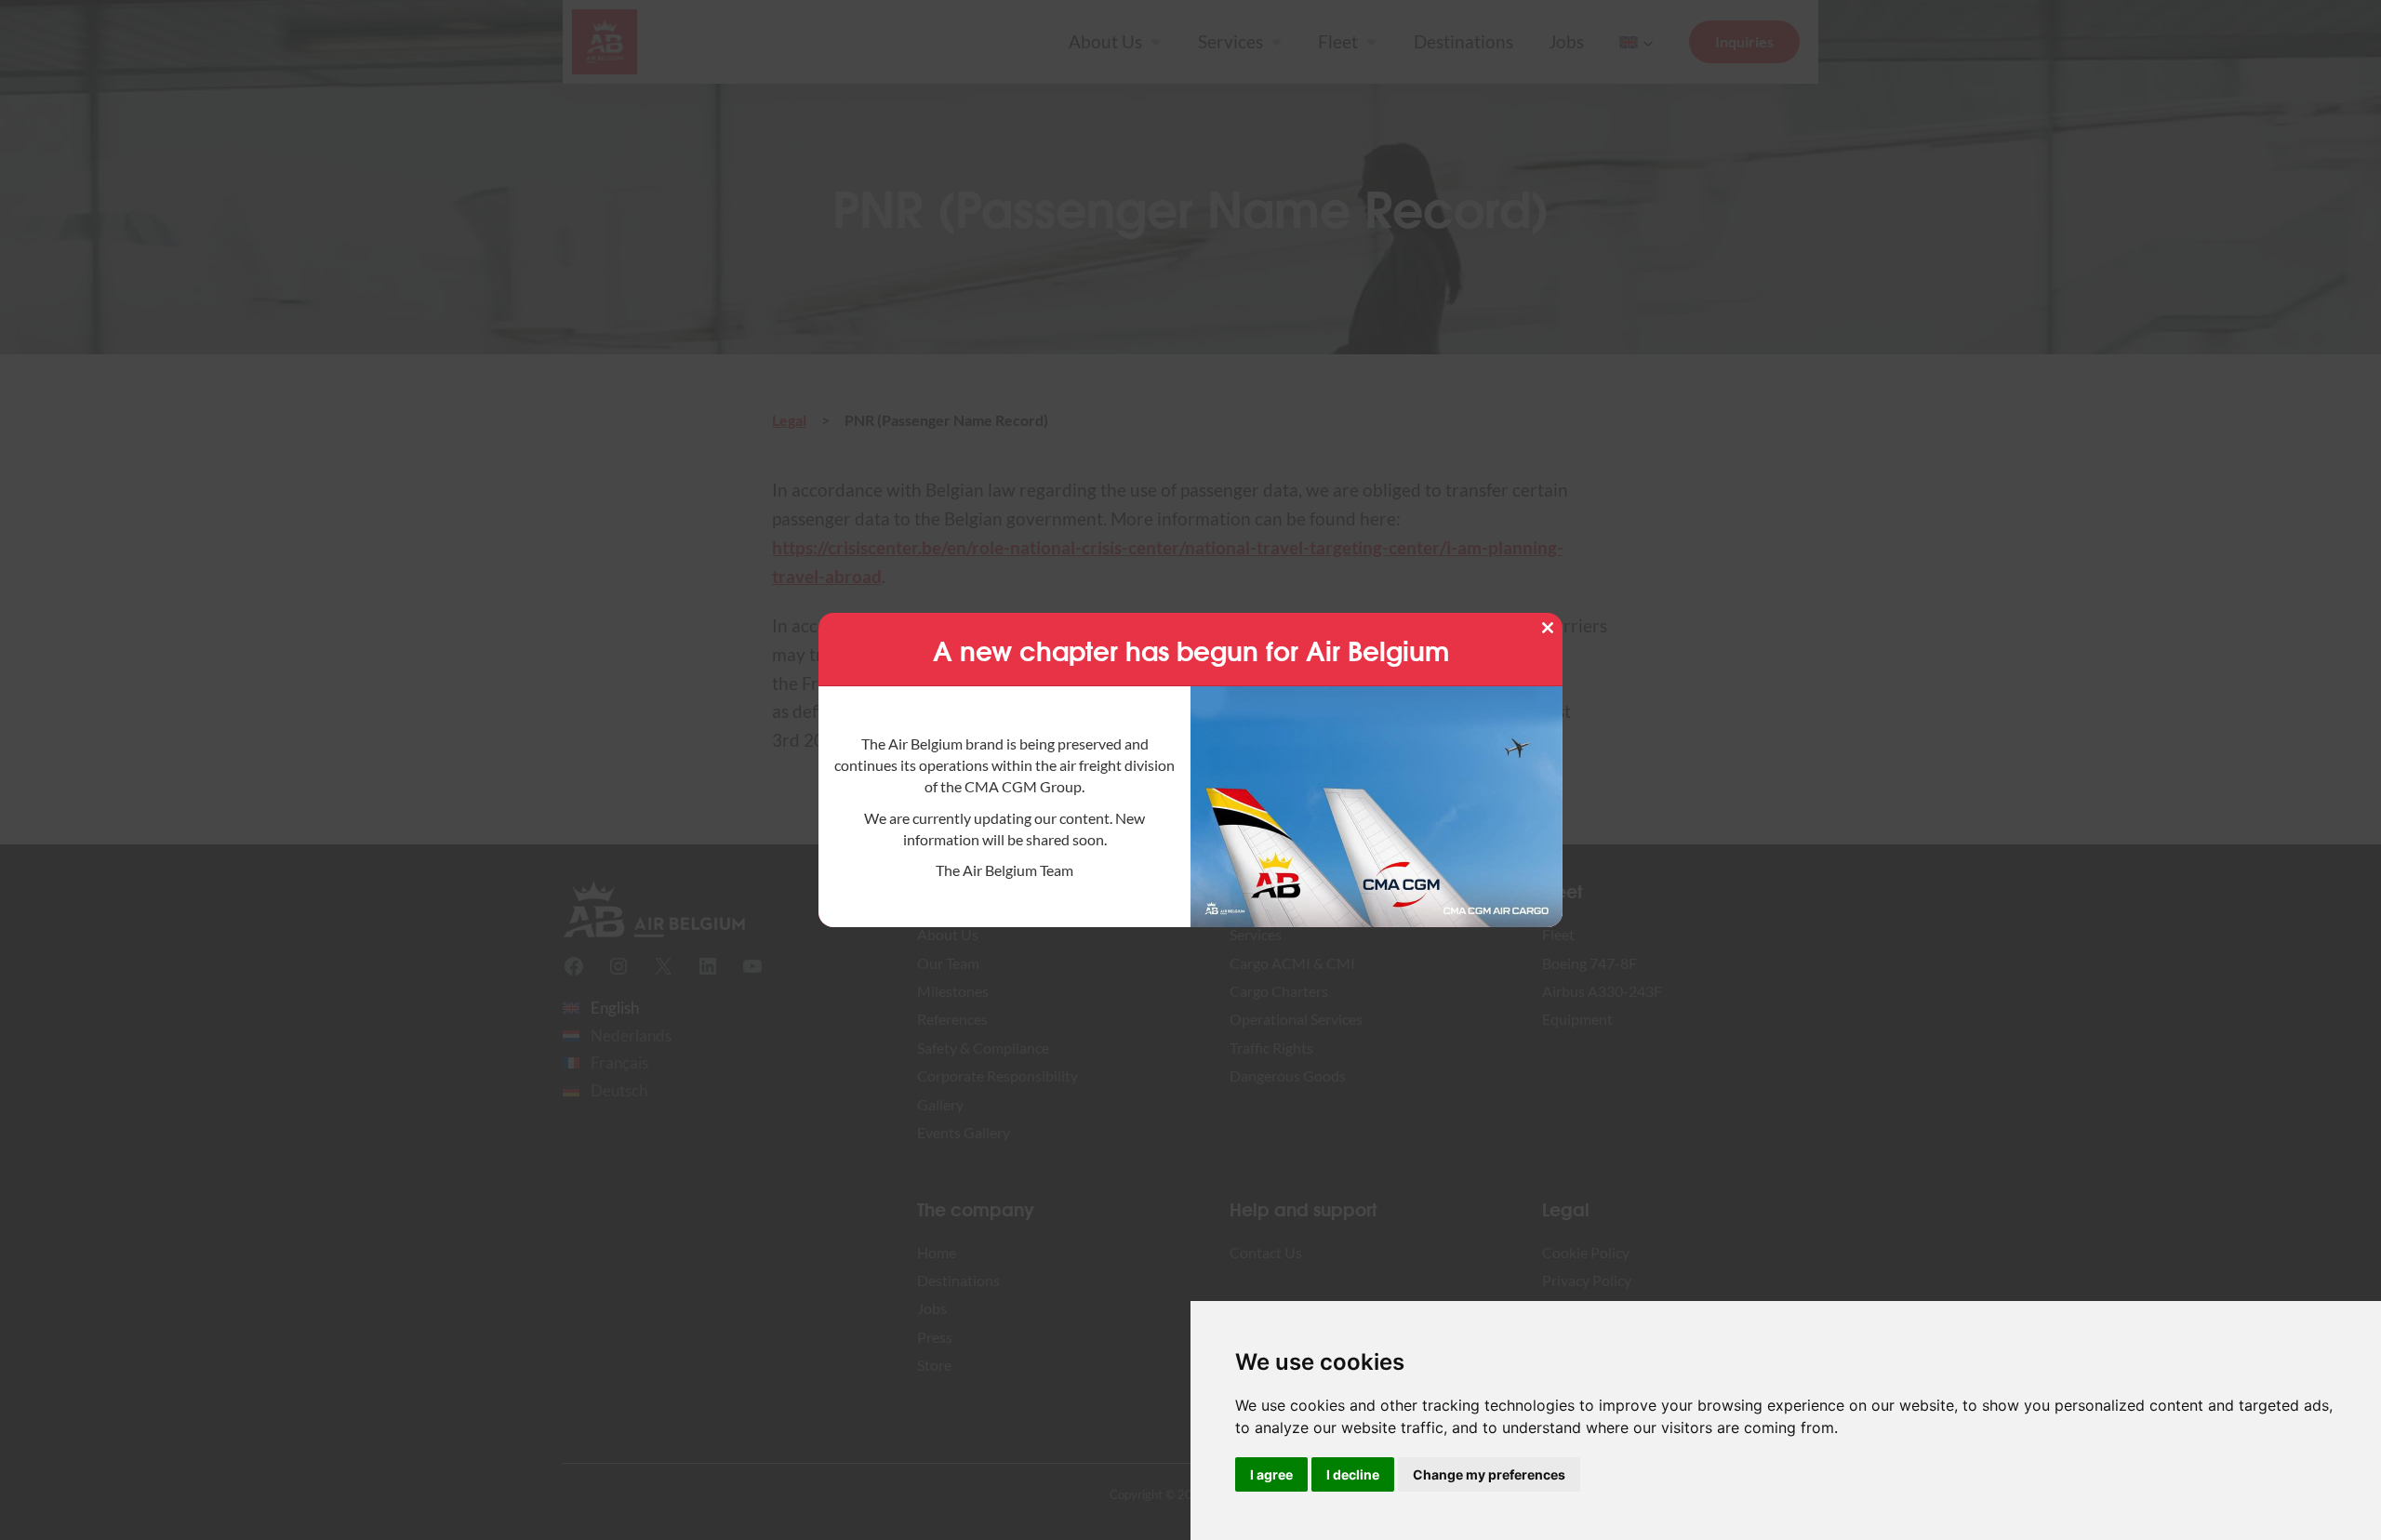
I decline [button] (1353, 1474)
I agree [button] (1271, 1474)
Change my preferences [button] (1489, 1474)
